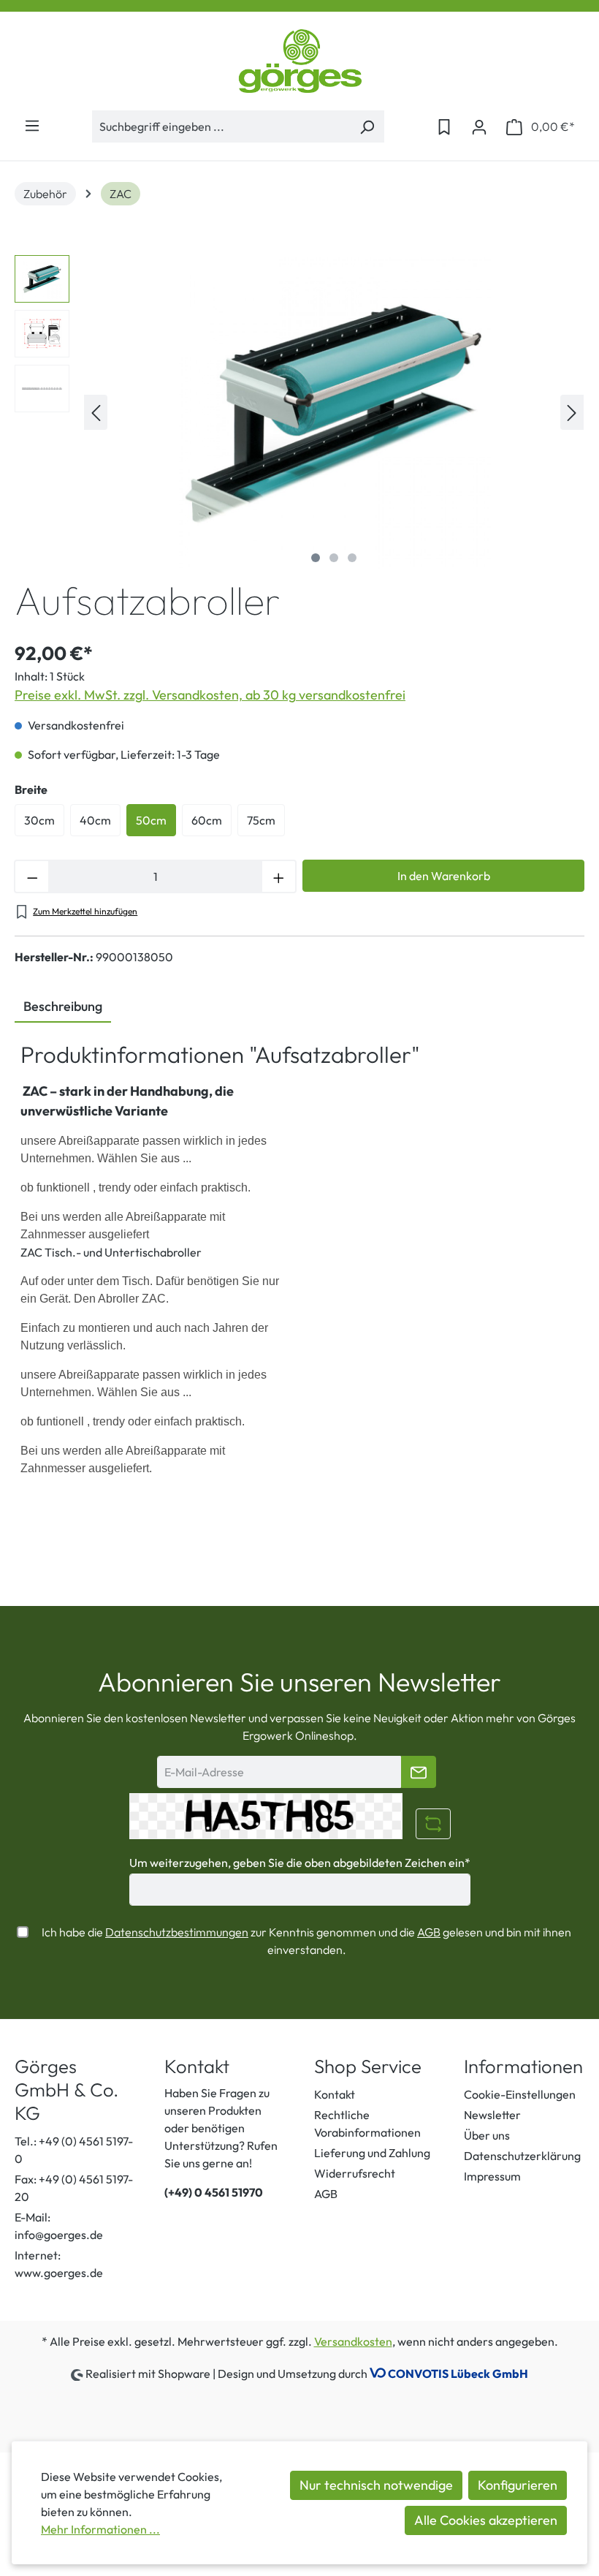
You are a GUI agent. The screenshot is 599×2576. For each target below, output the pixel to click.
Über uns (487, 2135)
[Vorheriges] (96, 412)
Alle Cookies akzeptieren (486, 2520)
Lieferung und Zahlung (372, 2153)
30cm (39, 820)
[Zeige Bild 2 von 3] (334, 558)
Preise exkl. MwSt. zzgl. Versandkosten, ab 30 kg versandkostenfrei (210, 695)
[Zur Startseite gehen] (299, 61)
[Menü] (32, 125)
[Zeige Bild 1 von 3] (316, 558)
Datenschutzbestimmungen (177, 1932)
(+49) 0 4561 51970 (214, 2192)
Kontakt (335, 2094)
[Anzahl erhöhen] (279, 876)
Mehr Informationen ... (100, 2529)
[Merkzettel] (444, 126)
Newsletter (492, 2115)
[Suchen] (367, 126)
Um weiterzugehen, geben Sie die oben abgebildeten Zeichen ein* (300, 1863)
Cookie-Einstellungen (520, 2094)
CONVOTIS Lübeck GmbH (458, 2374)
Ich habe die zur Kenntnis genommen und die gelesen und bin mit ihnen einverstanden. (306, 1941)
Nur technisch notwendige (376, 2485)
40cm (95, 820)
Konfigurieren (518, 2485)
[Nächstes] (572, 412)
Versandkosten (353, 2341)
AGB (429, 1932)
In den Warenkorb (444, 876)
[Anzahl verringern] (31, 876)
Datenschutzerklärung (522, 2156)
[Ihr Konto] (479, 126)
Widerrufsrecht (355, 2173)
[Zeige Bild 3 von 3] (352, 558)
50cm (151, 820)
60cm (207, 820)
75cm (261, 820)
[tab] (63, 1007)
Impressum (492, 2176)
